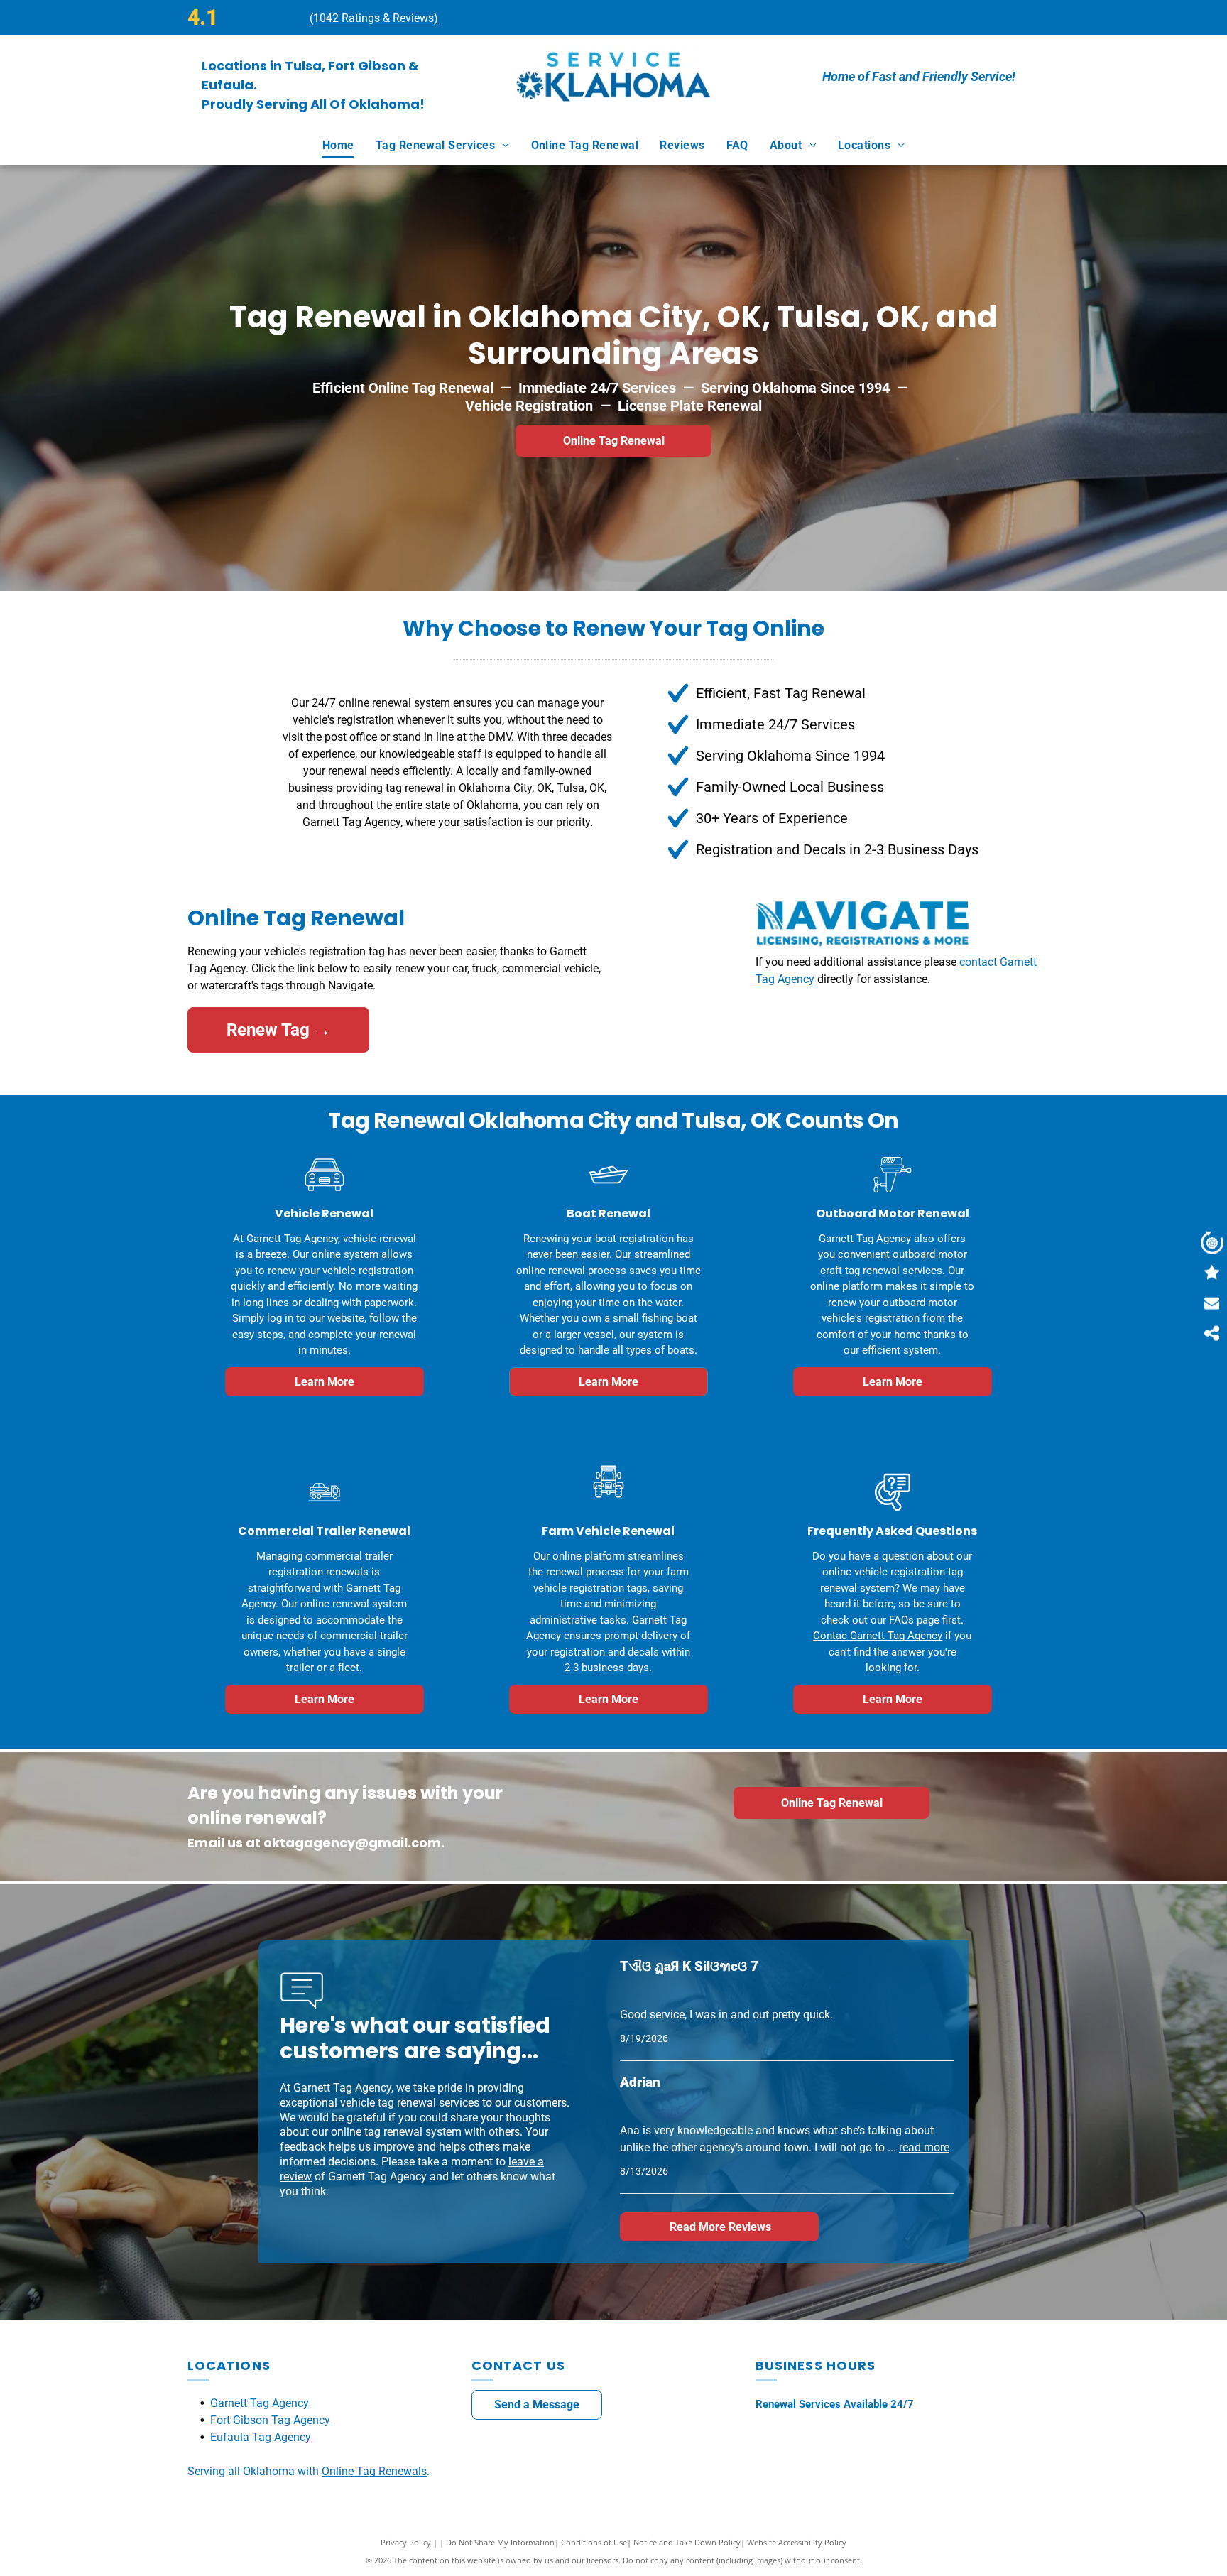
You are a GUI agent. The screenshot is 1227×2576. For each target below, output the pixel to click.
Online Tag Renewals (374, 2471)
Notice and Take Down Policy (687, 2542)
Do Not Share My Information (500, 2542)
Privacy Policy (406, 2542)
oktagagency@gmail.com (352, 1843)
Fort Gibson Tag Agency (270, 2420)
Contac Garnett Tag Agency (878, 1636)
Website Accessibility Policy (797, 2542)
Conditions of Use (594, 2542)
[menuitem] (338, 146)
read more (924, 2147)
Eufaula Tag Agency (261, 2437)
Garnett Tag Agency (260, 2403)
